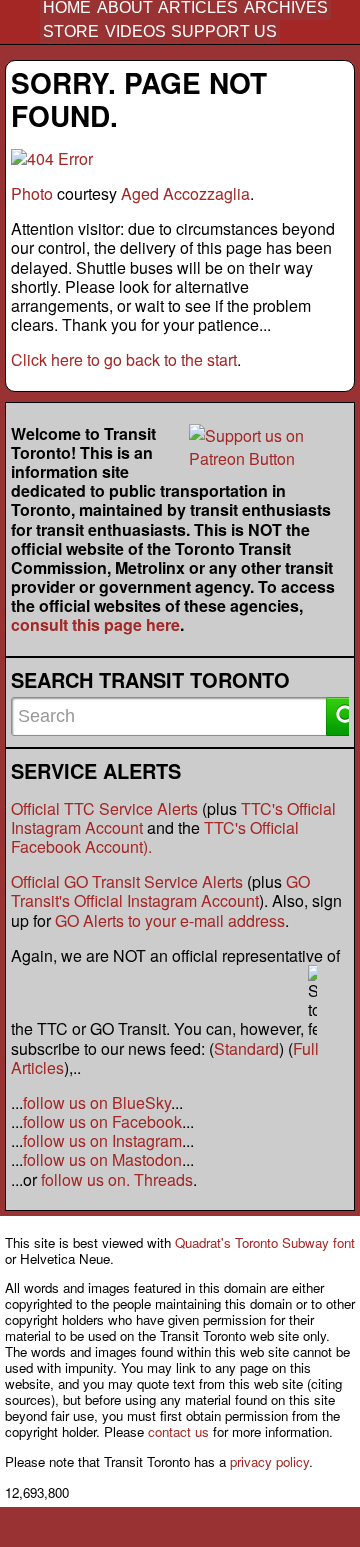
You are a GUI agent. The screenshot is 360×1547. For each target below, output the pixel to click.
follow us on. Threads (117, 1179)
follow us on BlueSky (97, 1102)
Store (71, 31)
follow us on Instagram (102, 1140)
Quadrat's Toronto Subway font (265, 1242)
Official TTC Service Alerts (104, 808)
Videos (135, 31)
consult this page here (95, 624)
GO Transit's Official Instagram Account (160, 891)
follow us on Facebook (102, 1121)
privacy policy (269, 1461)
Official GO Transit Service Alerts (127, 881)
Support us (224, 31)
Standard (246, 1048)
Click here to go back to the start (124, 359)
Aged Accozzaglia (185, 193)
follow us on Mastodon (102, 1159)
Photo (32, 193)
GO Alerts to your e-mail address (170, 920)
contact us (178, 1431)
